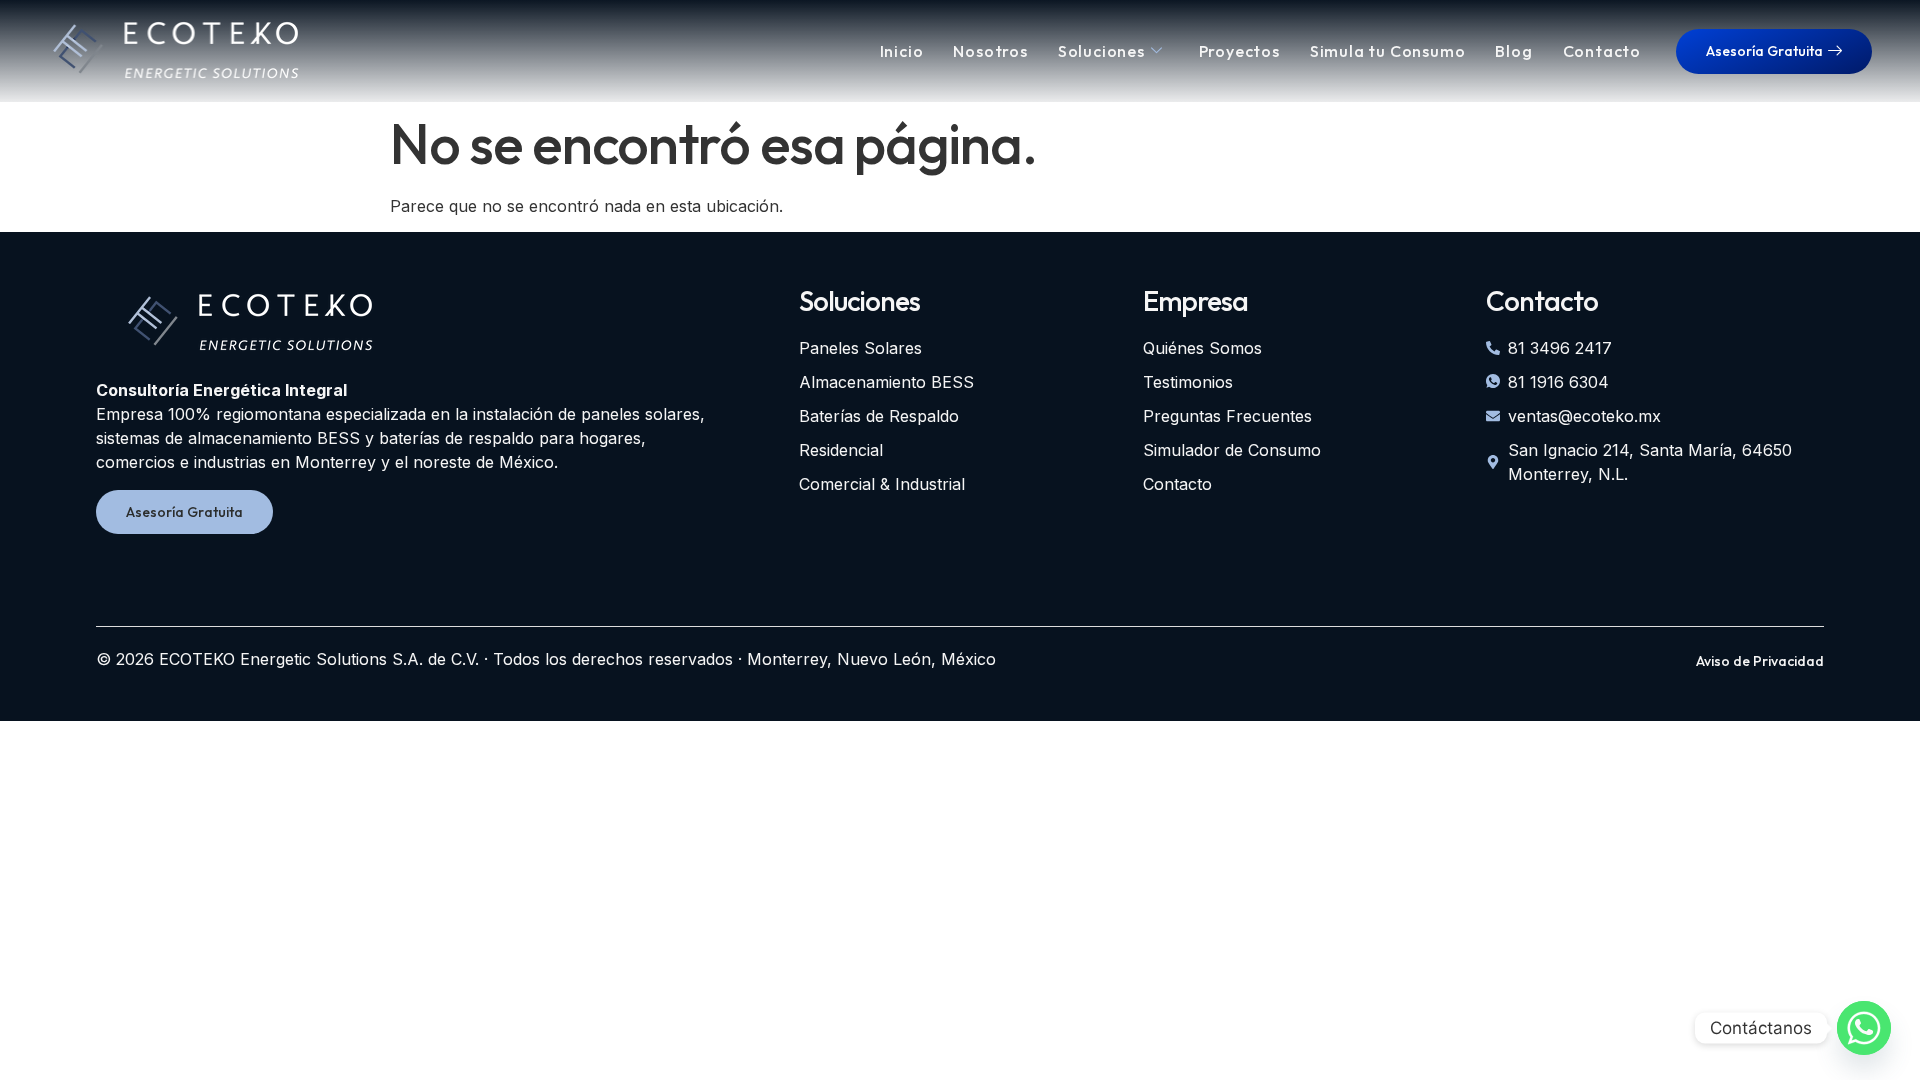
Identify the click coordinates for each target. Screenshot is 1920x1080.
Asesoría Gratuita (1764, 51)
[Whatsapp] (1864, 1028)
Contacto (1602, 51)
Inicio (902, 51)
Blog (1513, 51)
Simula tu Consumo (1388, 51)
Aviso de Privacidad (1760, 661)
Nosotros (990, 51)
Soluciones (1101, 51)
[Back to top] (63, 1023)
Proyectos (1239, 51)
